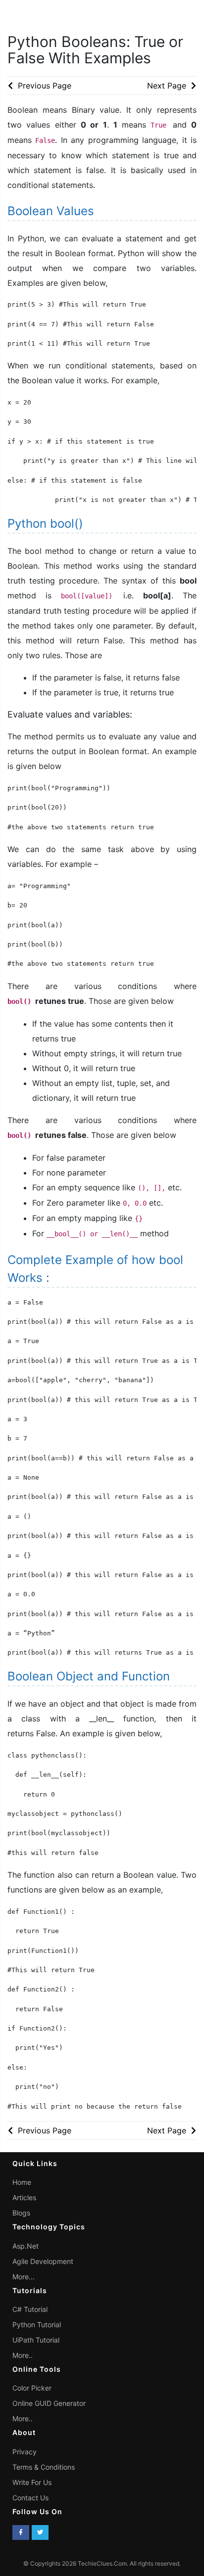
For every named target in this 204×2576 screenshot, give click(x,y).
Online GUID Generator (49, 2403)
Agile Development (43, 2261)
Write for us (32, 2482)
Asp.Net (25, 2246)
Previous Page (43, 86)
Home (22, 2182)
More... (24, 2277)
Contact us (30, 2498)
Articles (24, 2197)
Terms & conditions (44, 2467)
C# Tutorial (30, 2309)
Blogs (21, 2213)
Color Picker (32, 2388)
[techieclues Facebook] (21, 2532)
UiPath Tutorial (36, 2340)
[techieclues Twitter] (40, 2532)
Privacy (25, 2452)
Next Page (168, 86)
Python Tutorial (37, 2325)
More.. (23, 2355)
